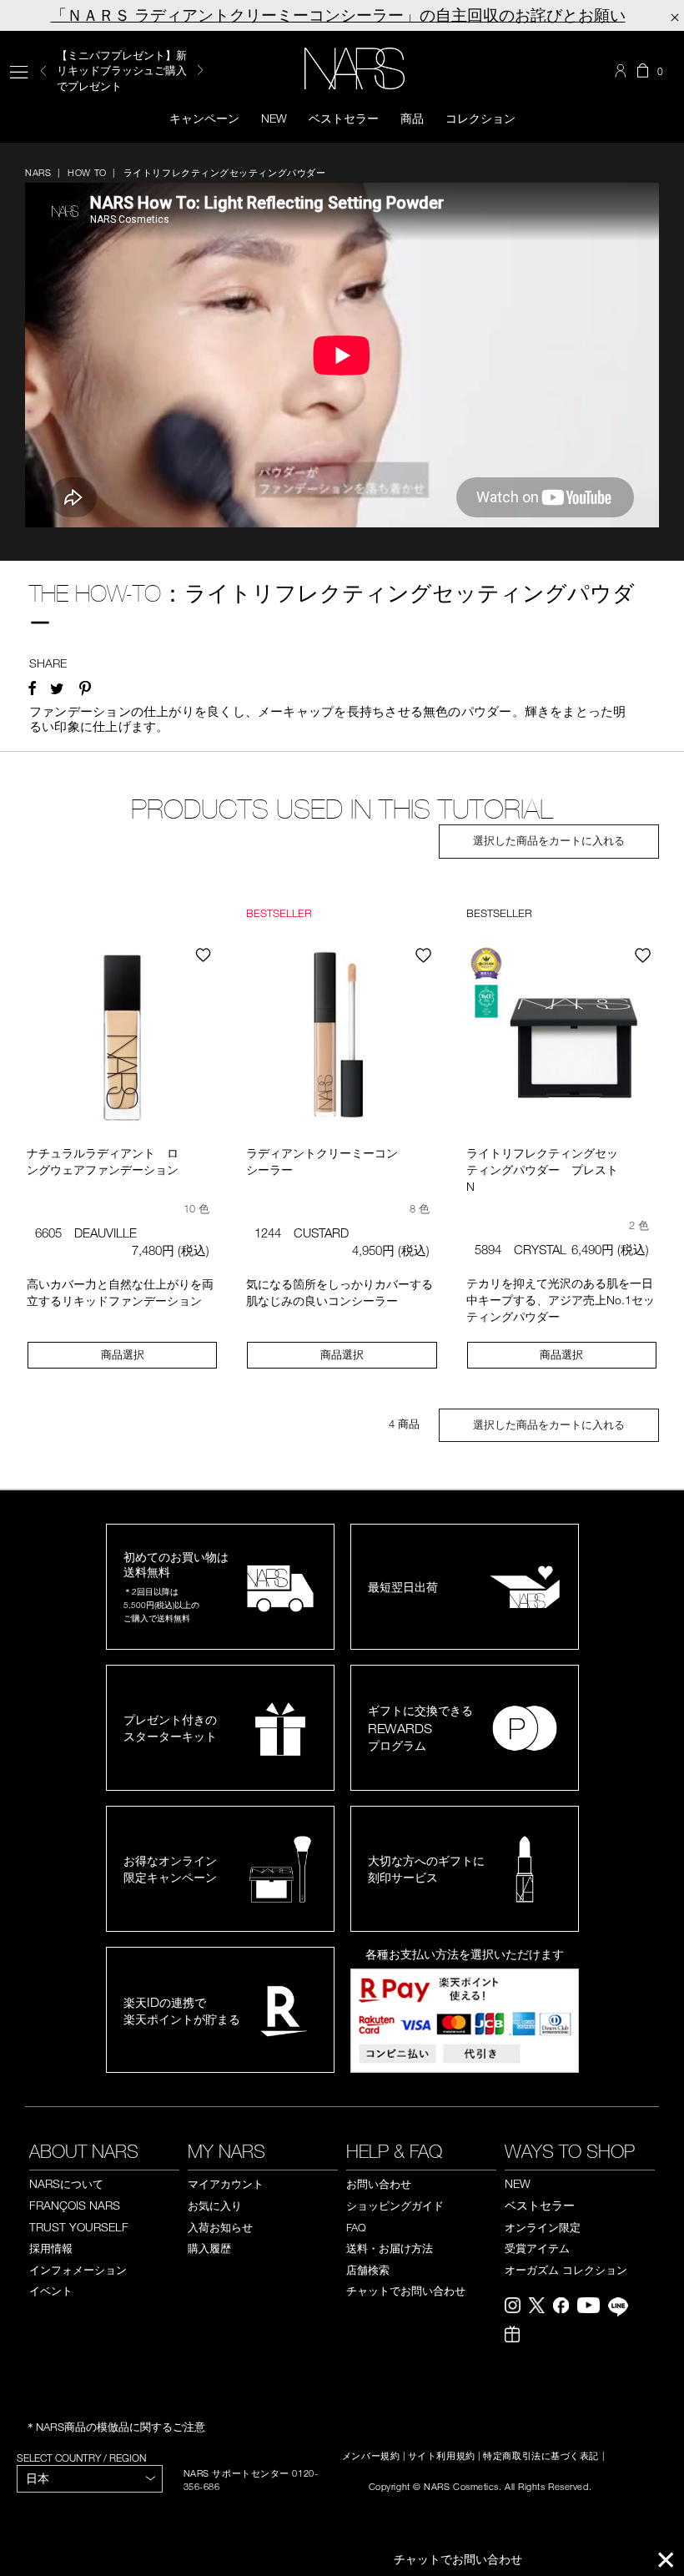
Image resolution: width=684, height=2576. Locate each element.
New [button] (274, 118)
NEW (518, 2183)
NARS (38, 172)
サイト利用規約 (442, 2456)
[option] (131, 71)
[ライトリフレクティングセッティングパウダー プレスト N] (562, 1039)
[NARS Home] (355, 68)
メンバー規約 (371, 2456)
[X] (541, 2307)
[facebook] (565, 2307)
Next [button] (200, 70)
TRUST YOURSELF (79, 2227)
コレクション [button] (480, 118)
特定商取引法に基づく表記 (541, 2456)
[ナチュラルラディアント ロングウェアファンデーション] (122, 1039)
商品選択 (123, 1354)
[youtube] (593, 2307)
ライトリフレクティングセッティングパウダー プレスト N (548, 1170)
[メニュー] (19, 71)
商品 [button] (412, 118)
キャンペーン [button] (204, 118)
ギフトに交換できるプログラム (420, 1728)
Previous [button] (43, 71)
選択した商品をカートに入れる (549, 841)
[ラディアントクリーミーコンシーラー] (342, 1039)
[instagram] (517, 2307)
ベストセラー (344, 118)
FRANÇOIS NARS (75, 2205)
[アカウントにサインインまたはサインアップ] (622, 71)
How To (87, 172)
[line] (622, 2309)
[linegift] (516, 2336)
